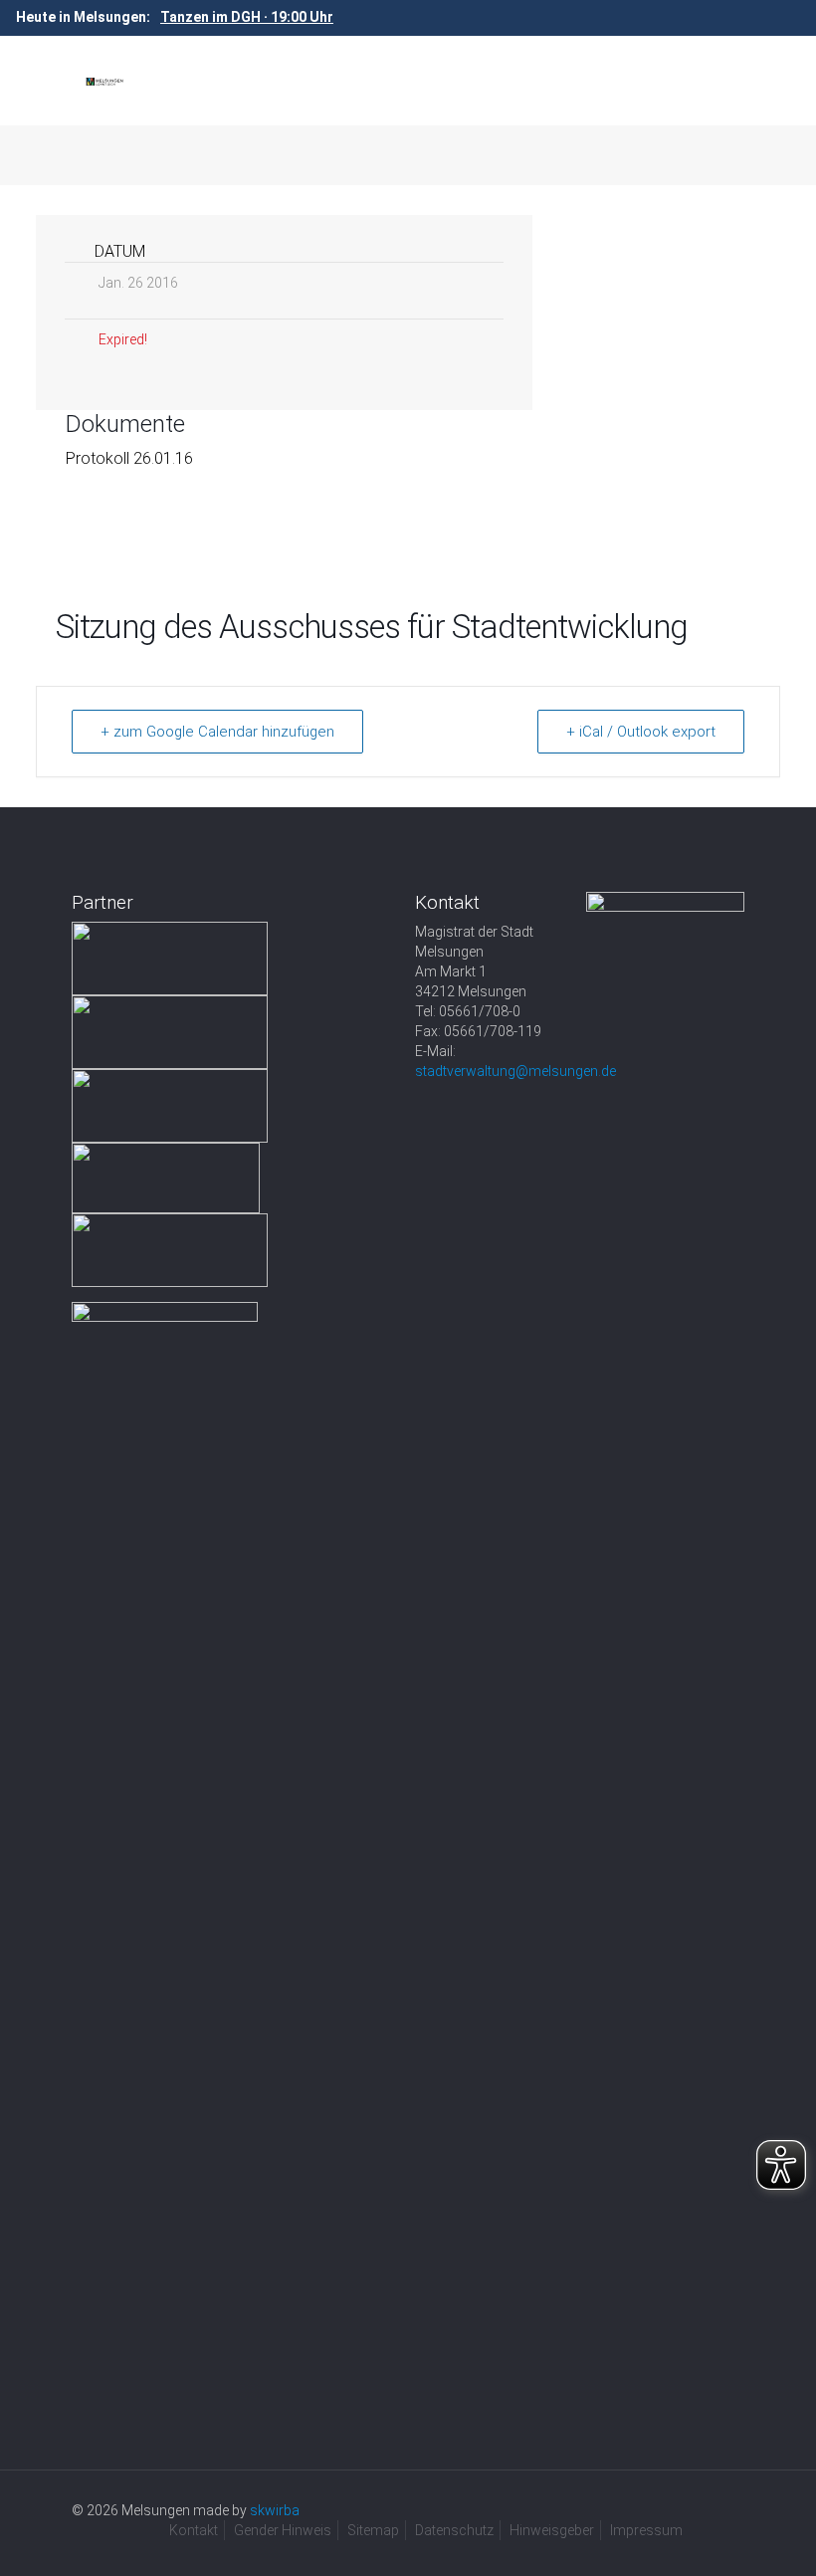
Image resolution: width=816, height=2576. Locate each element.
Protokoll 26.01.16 (129, 458)
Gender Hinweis (283, 2530)
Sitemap (373, 2530)
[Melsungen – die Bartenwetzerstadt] (104, 81)
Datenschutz (454, 2530)
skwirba (275, 2510)
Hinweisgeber (552, 2530)
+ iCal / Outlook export (641, 732)
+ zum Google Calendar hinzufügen (217, 732)
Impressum (646, 2530)
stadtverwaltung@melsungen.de (515, 1071)
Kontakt (194, 2530)
